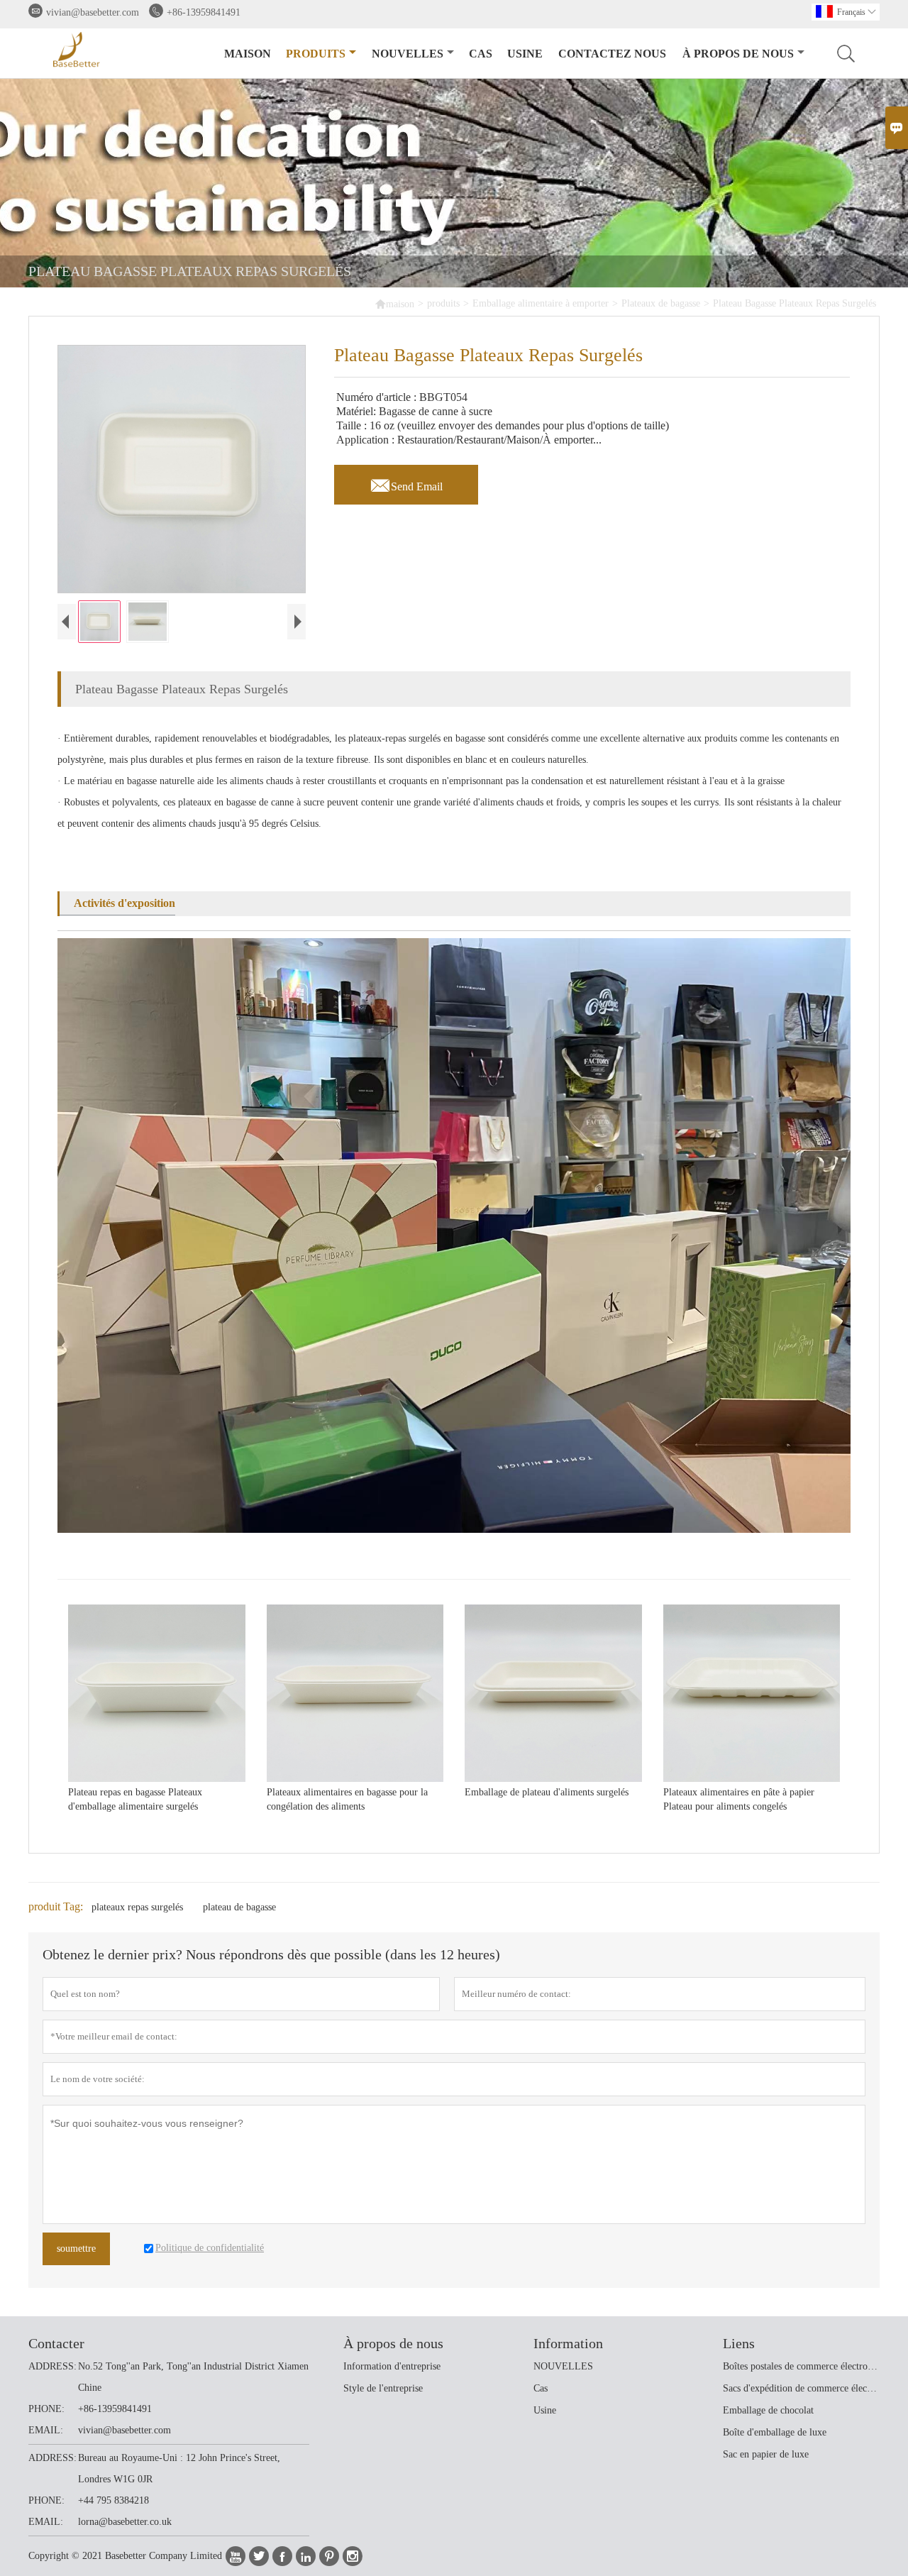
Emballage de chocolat (768, 2410)
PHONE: (46, 2409)
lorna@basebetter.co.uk (125, 2522)
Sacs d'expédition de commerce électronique (801, 2388)
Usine (525, 54)
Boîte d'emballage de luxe (775, 2432)
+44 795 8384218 (113, 2500)
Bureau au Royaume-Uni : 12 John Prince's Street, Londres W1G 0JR (179, 2468)
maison (248, 54)
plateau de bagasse (239, 1907)
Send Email (406, 483)
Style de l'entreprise (383, 2388)
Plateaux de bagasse (661, 303)
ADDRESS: (52, 2366)
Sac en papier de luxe (766, 2454)
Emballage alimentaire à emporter (541, 303)
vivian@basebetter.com (93, 12)
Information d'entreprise (392, 2366)
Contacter (56, 2343)
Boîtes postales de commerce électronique (801, 2366)
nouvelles (408, 54)
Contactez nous (612, 54)
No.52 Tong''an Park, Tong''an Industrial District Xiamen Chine (193, 2377)
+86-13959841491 (204, 12)
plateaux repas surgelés (137, 1907)
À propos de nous (738, 54)
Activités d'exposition (124, 903)
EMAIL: (46, 2430)
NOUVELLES (563, 2366)
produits (316, 54)
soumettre (76, 2249)
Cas (481, 54)
